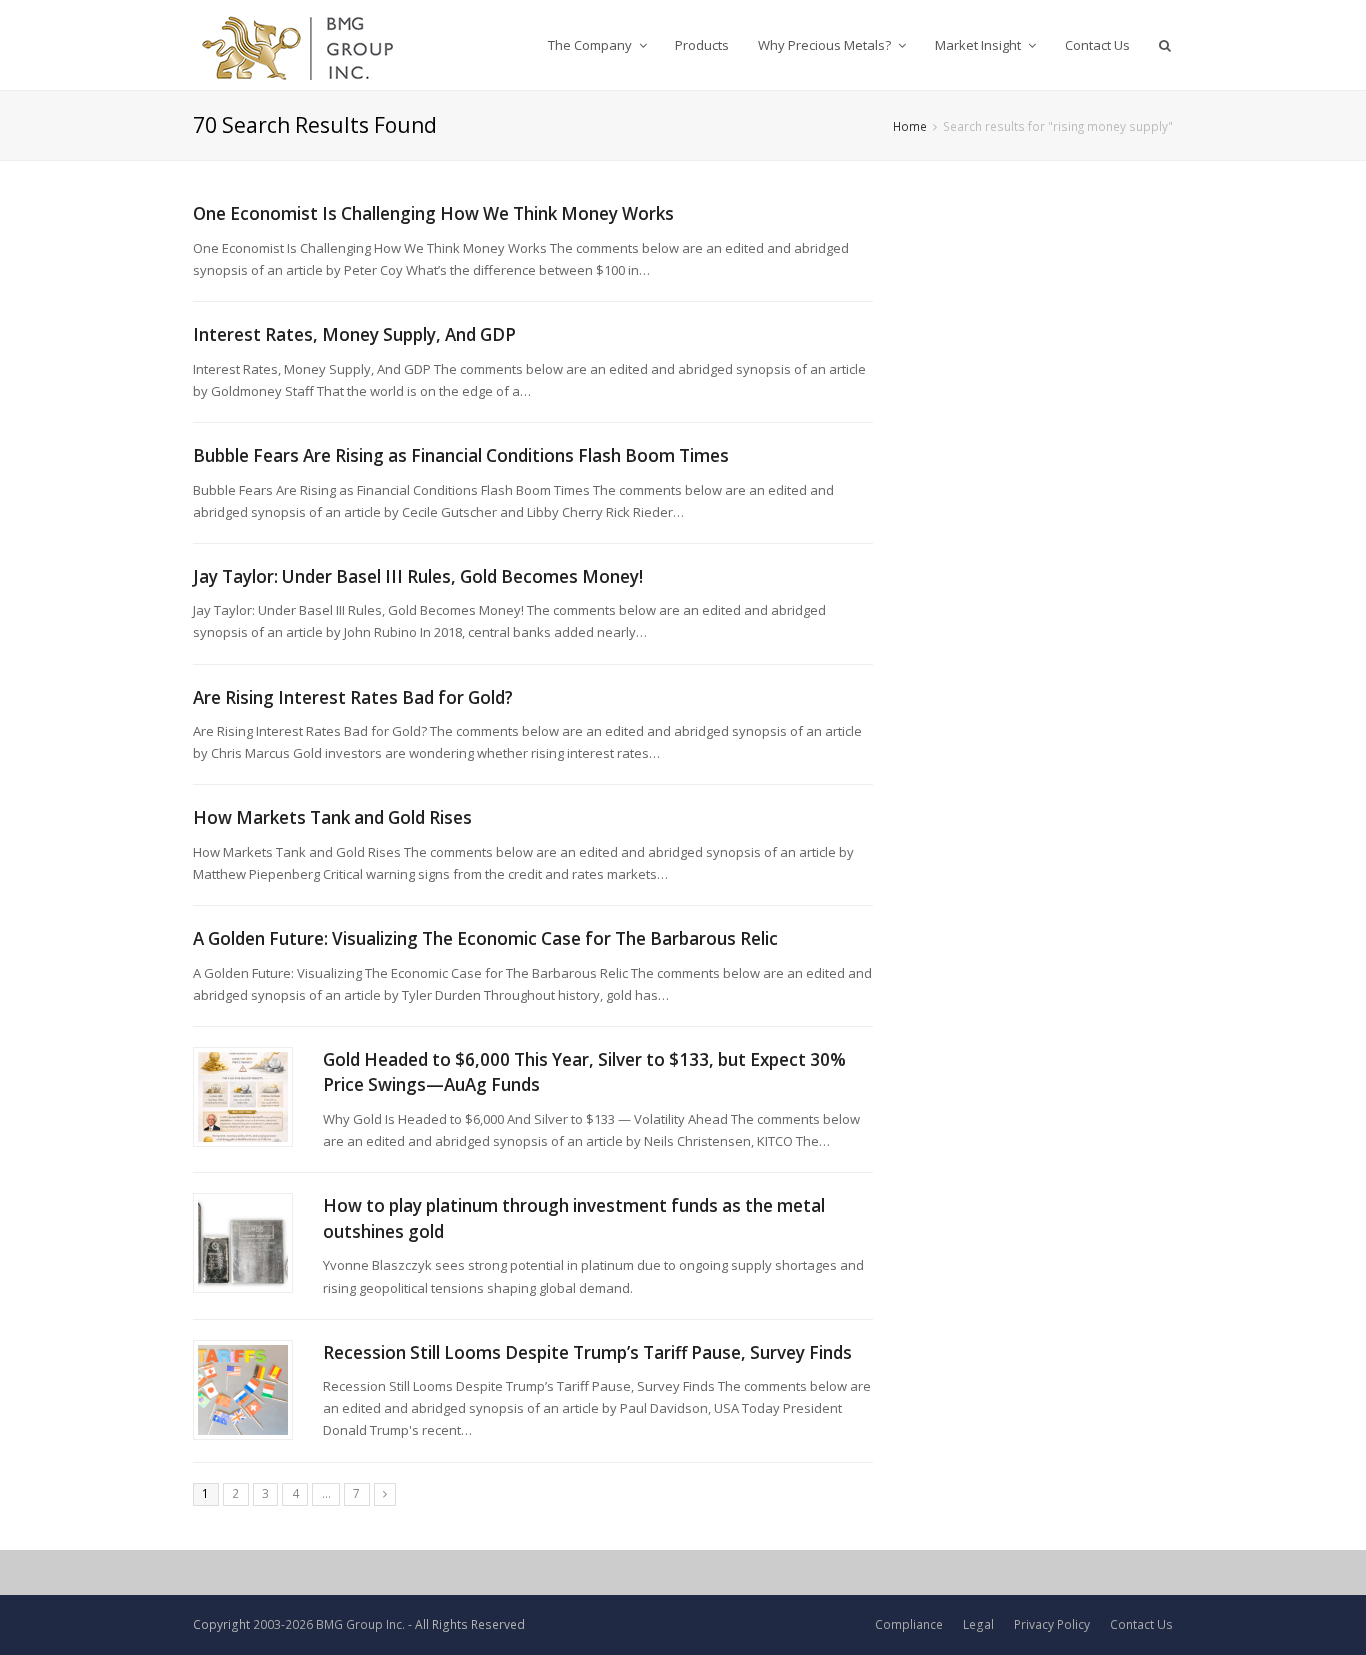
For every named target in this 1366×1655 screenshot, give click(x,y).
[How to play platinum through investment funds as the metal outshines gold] (243, 1243)
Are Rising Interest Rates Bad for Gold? (353, 697)
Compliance (909, 1624)
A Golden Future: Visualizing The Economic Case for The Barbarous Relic (485, 938)
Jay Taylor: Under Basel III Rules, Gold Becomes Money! (418, 576)
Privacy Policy (1052, 1624)
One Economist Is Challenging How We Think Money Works (433, 213)
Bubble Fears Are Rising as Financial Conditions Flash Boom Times (461, 455)
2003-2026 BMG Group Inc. (329, 1624)
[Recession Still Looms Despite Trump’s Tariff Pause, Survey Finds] (243, 1390)
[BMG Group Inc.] (298, 45)
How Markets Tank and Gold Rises (332, 817)
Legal (978, 1624)
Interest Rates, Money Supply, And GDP (354, 334)
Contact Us (1141, 1624)
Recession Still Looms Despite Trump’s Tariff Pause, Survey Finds (587, 1352)
